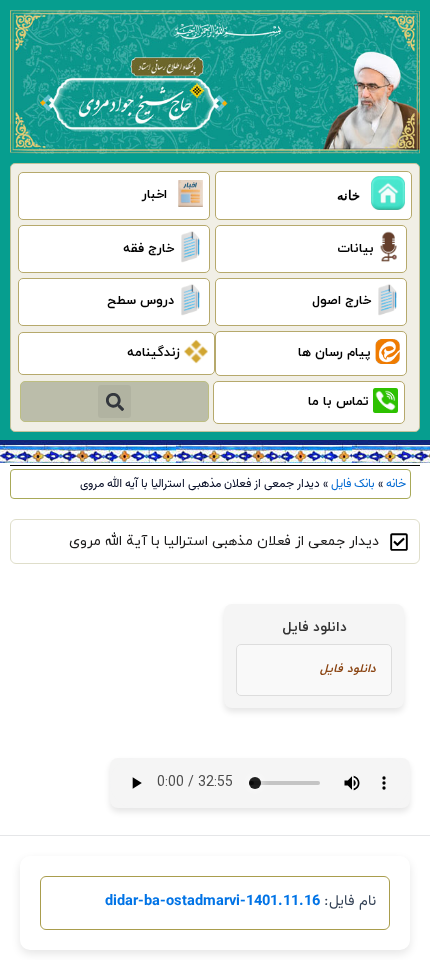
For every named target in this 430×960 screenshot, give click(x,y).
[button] (114, 401)
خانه (396, 484)
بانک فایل (353, 484)
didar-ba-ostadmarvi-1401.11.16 (212, 901)
